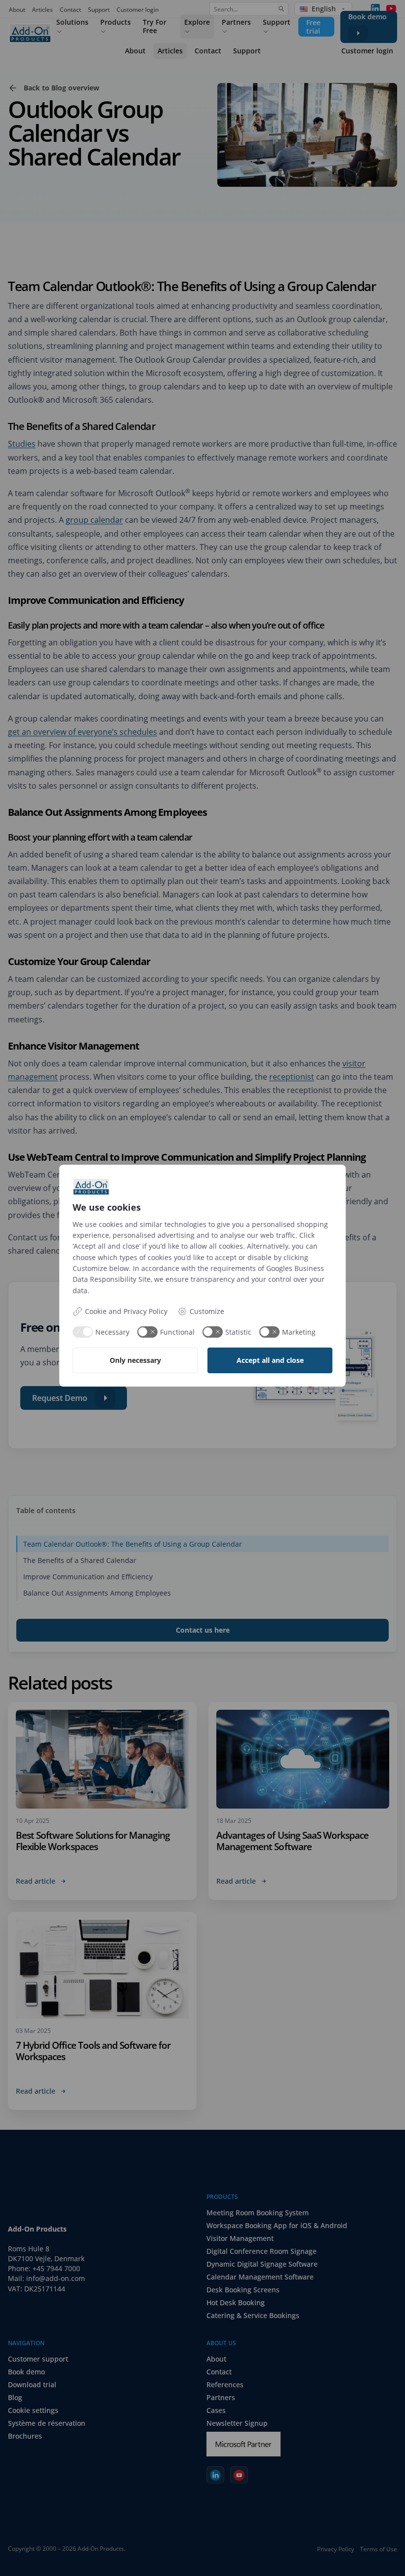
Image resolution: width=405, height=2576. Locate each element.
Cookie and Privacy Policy (126, 1311)
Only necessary (135, 1360)
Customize (207, 1311)
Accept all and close (270, 1360)
